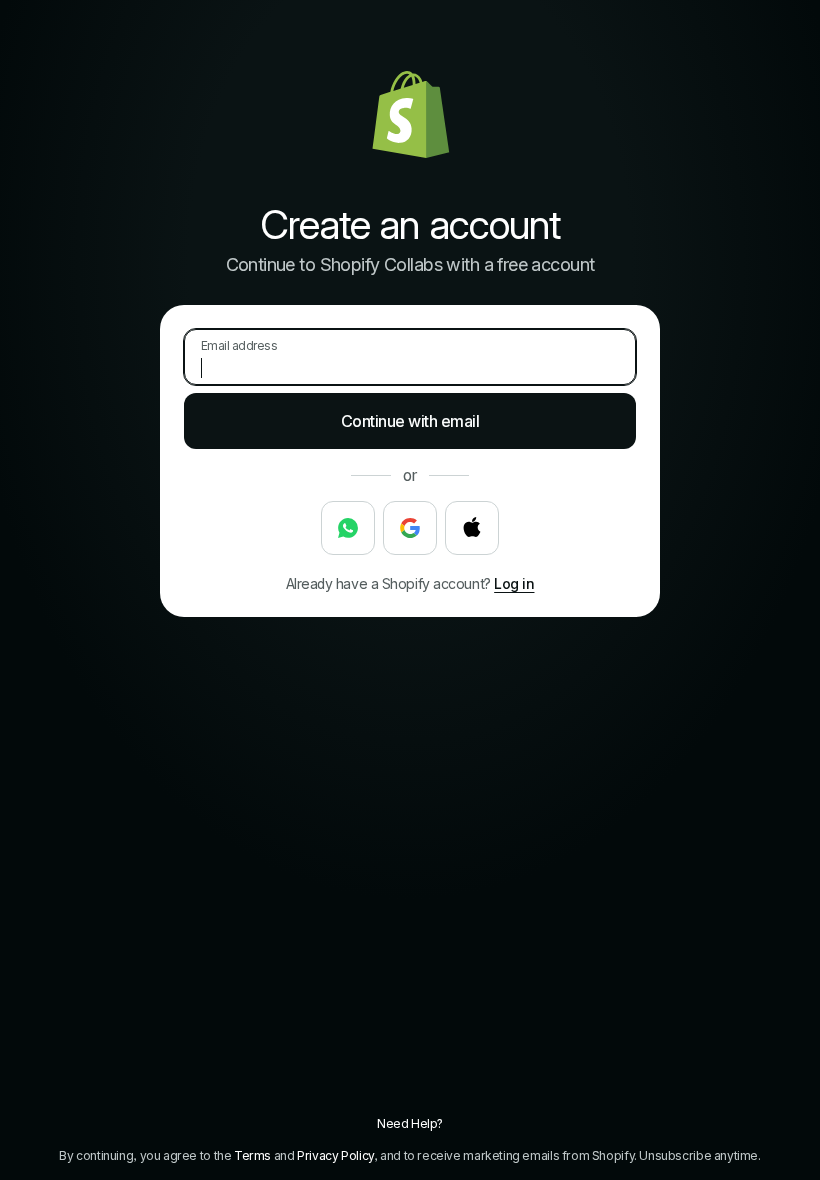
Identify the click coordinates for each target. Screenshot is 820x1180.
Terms (252, 1155)
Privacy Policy (335, 1155)
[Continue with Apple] (472, 528)
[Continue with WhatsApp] (348, 528)
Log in (514, 583)
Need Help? (410, 1123)
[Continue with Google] (410, 528)
